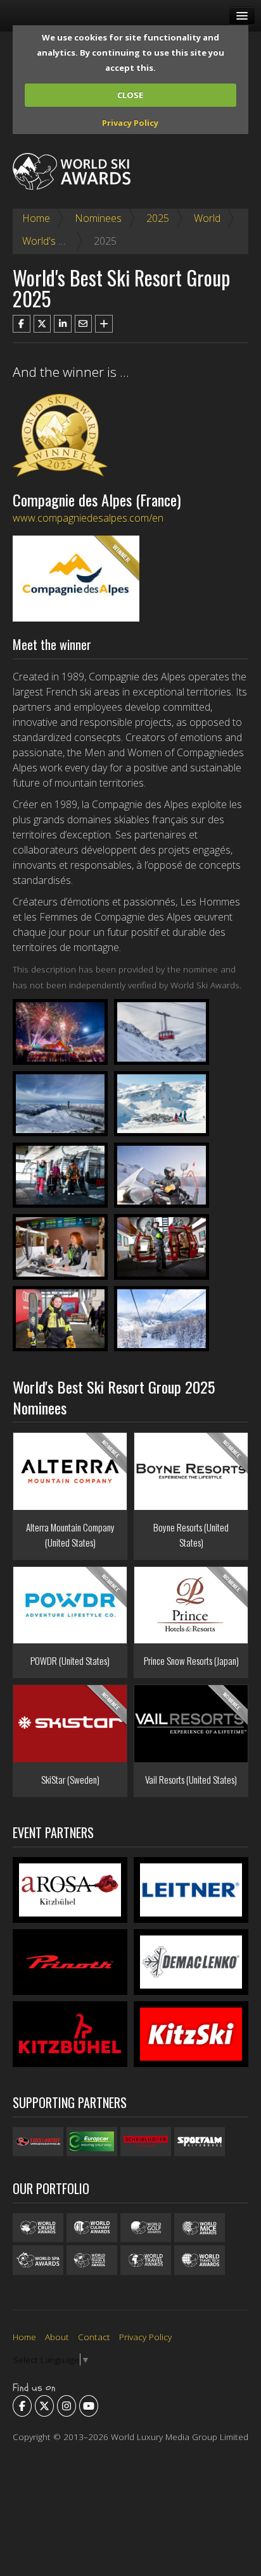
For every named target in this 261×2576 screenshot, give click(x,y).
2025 (158, 218)
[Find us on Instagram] (67, 2406)
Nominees (98, 218)
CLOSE (130, 95)
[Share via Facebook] (22, 324)
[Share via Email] (84, 324)
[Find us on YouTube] (89, 2406)
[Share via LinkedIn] (63, 324)
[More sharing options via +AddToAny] (104, 324)
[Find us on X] (44, 2406)
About (57, 2337)
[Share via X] (42, 324)
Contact (94, 2337)
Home (36, 218)
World (207, 218)
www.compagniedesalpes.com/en (88, 518)
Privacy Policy (130, 123)
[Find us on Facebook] (22, 2406)
